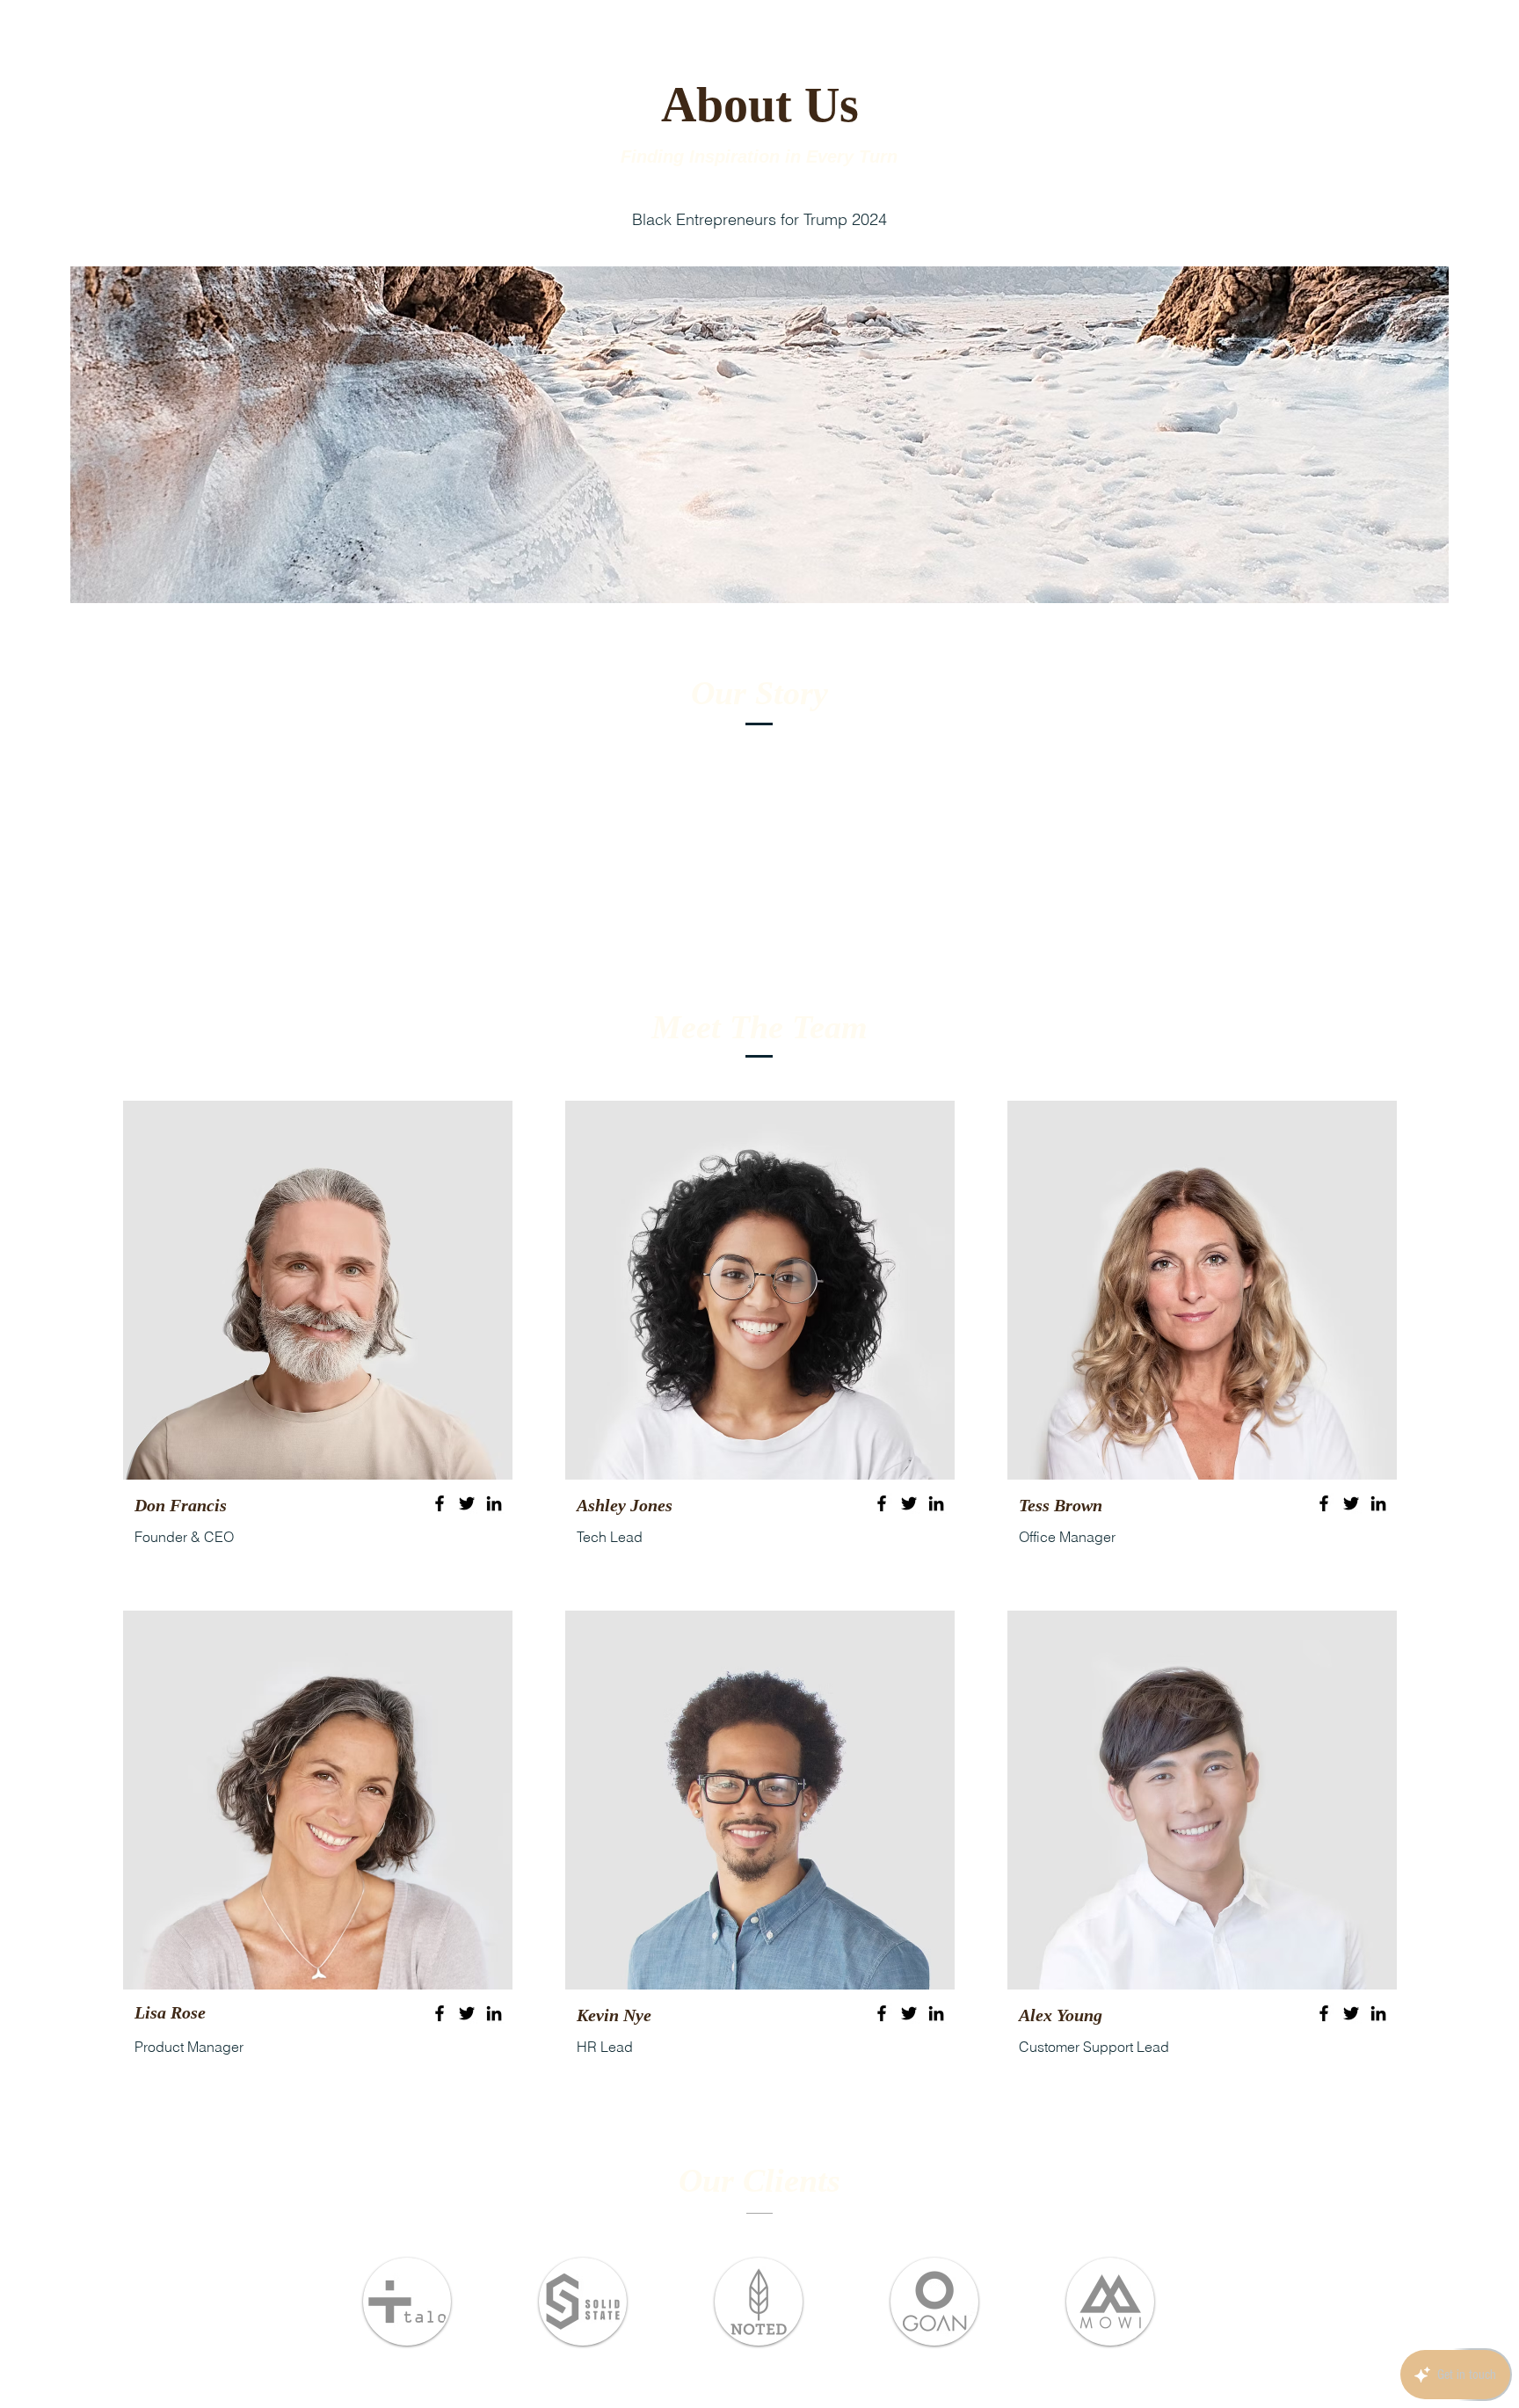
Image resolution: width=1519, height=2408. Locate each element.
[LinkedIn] (494, 1503)
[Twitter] (467, 1503)
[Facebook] (440, 1503)
